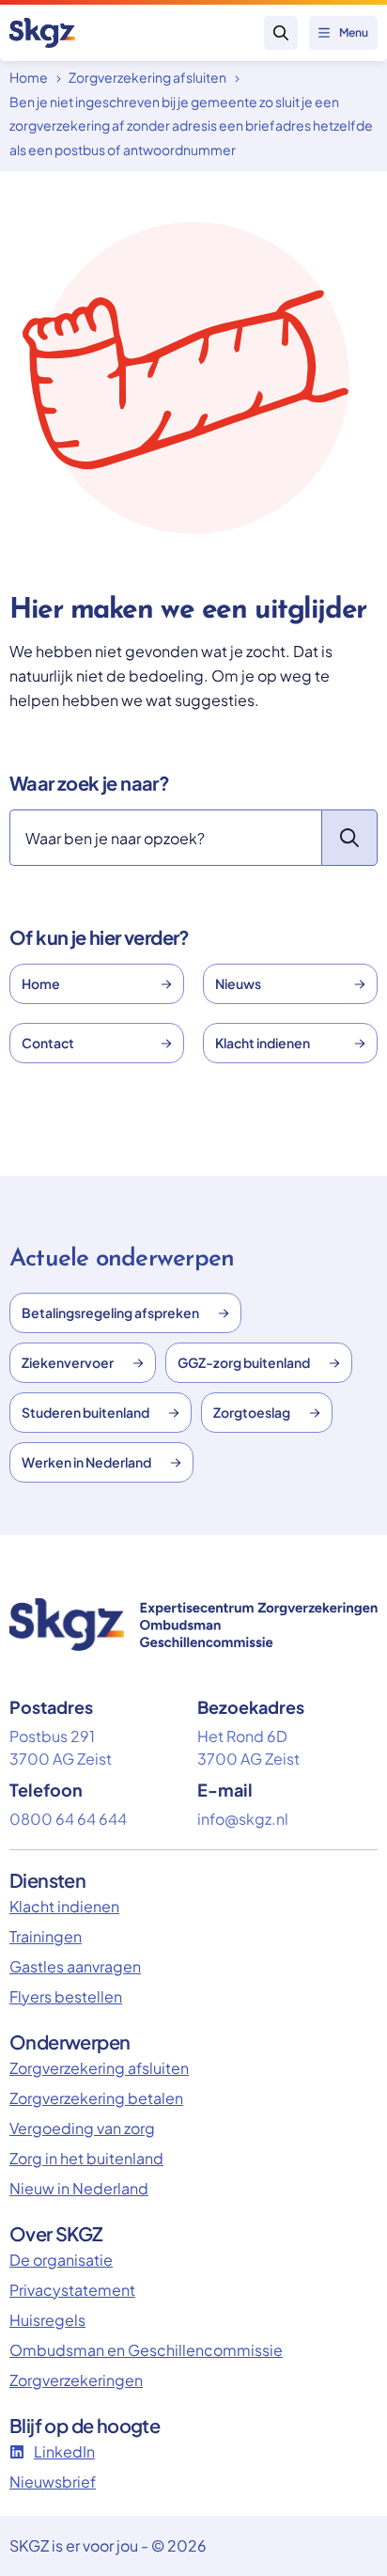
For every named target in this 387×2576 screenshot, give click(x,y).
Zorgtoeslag (252, 1412)
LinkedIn (64, 2451)
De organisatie (61, 2260)
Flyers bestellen (66, 1996)
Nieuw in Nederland (79, 2188)
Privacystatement (72, 2290)
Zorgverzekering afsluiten (147, 77)
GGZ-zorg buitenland (244, 1362)
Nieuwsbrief (53, 2482)
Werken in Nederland (86, 1462)
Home (29, 77)
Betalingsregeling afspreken (110, 1312)
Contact (48, 1043)
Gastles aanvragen (75, 1966)
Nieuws (238, 983)
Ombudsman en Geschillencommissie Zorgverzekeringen (146, 2365)
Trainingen (46, 1936)
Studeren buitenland (85, 1412)
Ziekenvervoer (68, 1362)
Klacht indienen (263, 1043)
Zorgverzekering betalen (96, 2098)
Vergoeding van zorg (82, 2128)
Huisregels (47, 2320)
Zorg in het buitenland (86, 2158)
